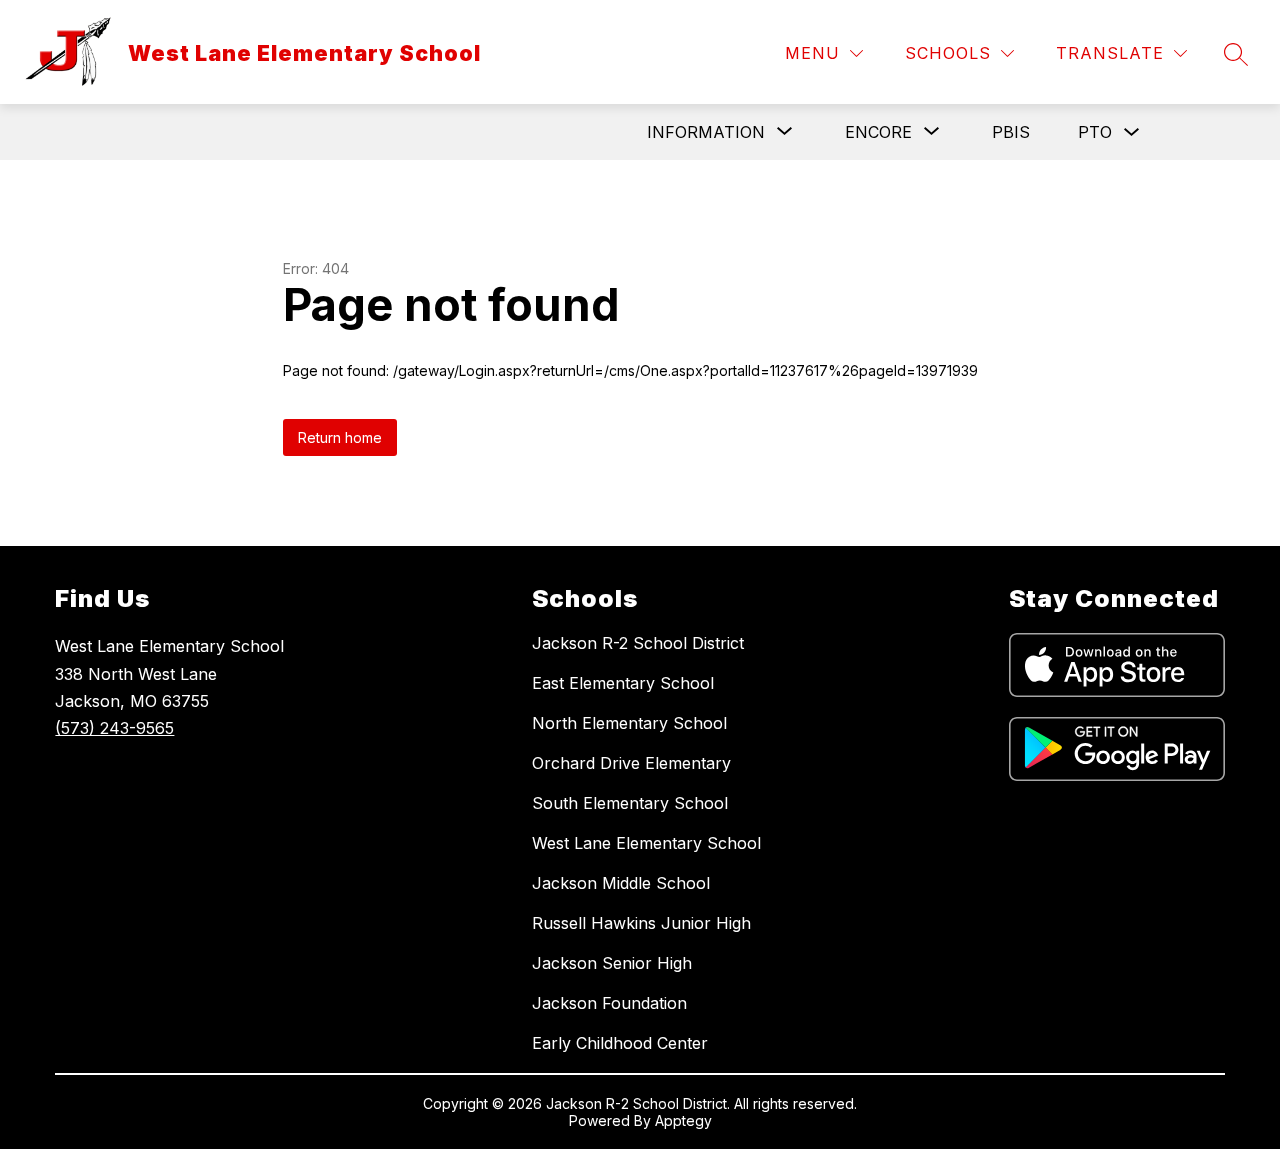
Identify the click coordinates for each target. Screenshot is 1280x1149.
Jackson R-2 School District (638, 643)
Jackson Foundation (609, 1003)
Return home (340, 437)
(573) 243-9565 (114, 728)
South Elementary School (630, 803)
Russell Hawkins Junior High (641, 923)
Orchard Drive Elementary (631, 763)
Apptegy (683, 1120)
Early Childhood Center (620, 1043)
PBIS (1011, 132)
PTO (1095, 132)
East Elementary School (623, 683)
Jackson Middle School (621, 883)
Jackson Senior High (612, 963)
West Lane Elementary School (646, 843)
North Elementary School (629, 723)
